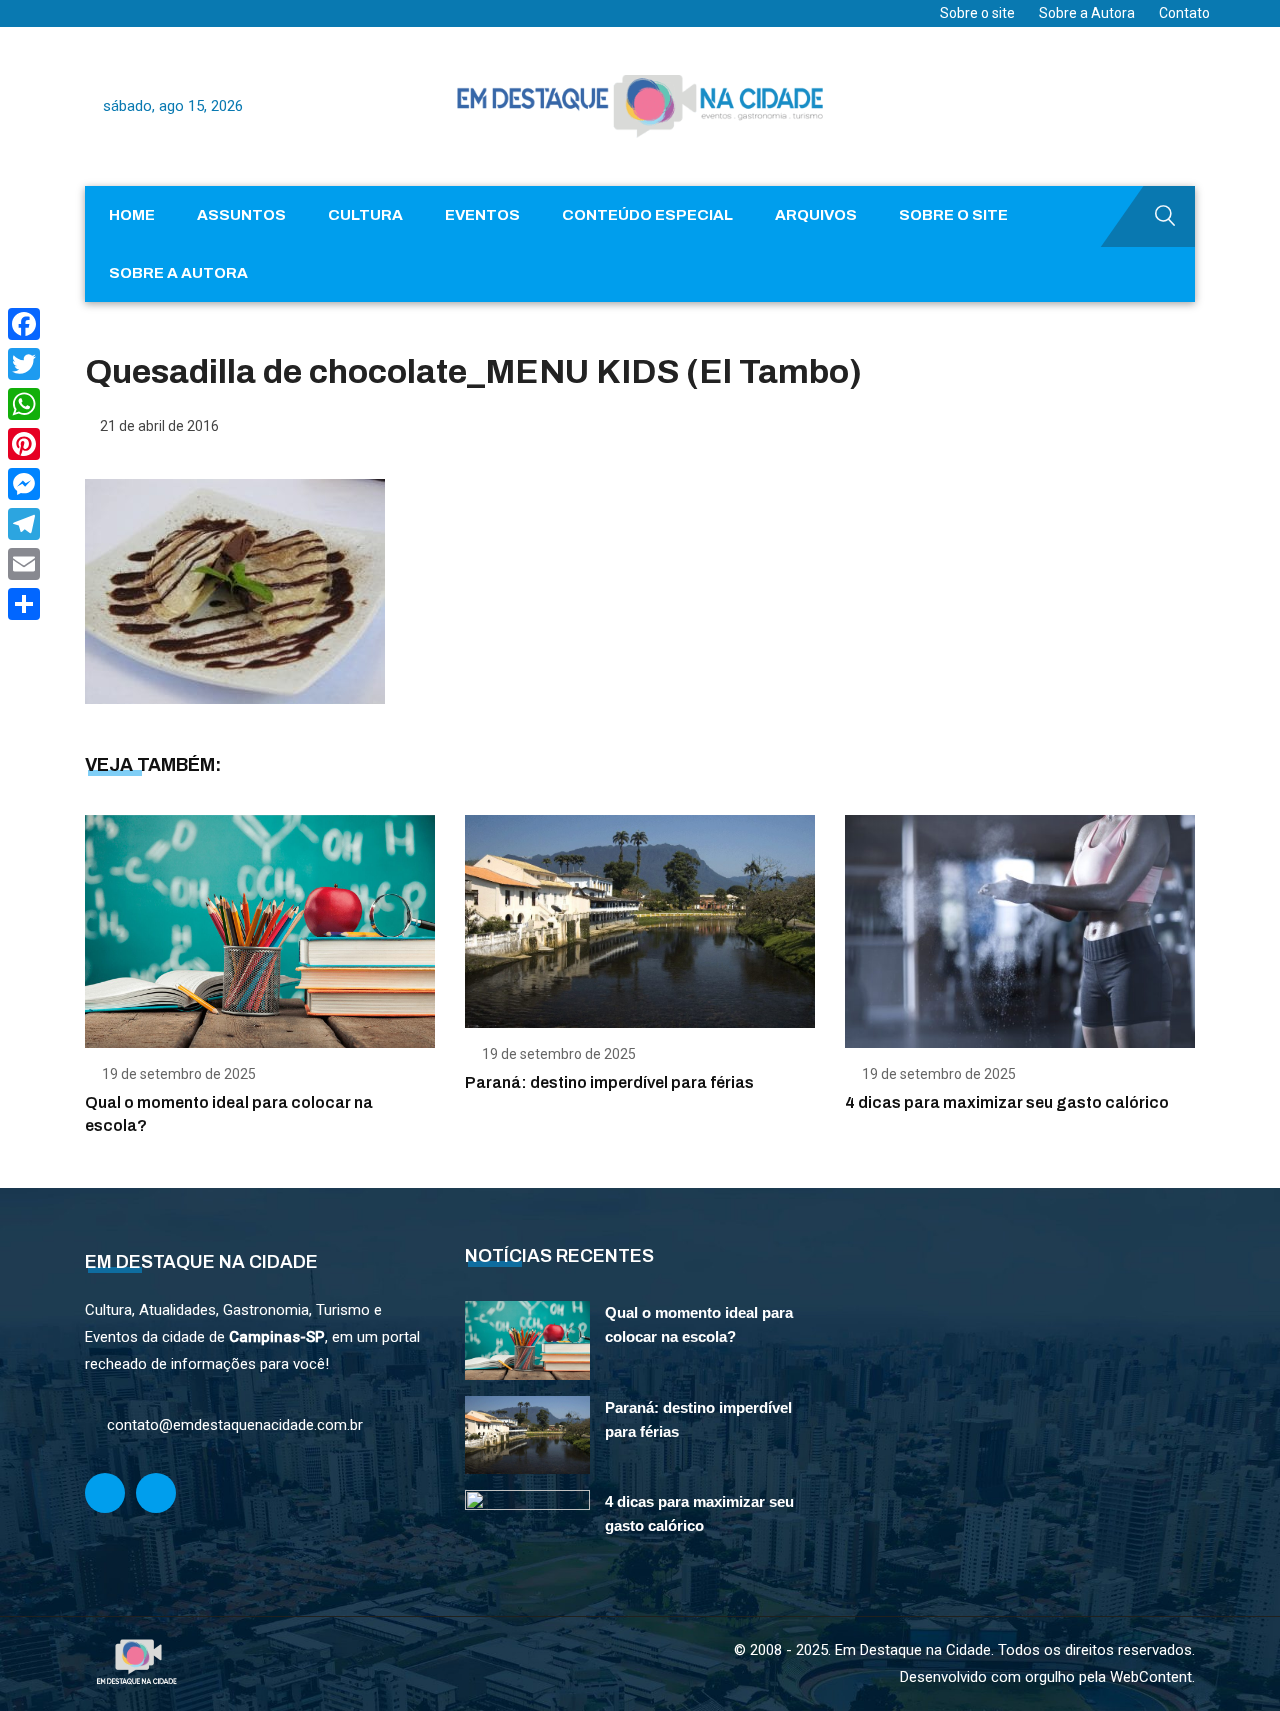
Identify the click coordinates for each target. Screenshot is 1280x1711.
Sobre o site (977, 13)
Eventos (482, 215)
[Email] (24, 564)
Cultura (365, 215)
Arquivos (816, 215)
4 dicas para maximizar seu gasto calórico (1007, 1102)
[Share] (24, 604)
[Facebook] (24, 324)
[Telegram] (24, 524)
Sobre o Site (953, 215)
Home (132, 215)
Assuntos (241, 215)
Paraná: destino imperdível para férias (609, 1082)
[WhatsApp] (24, 404)
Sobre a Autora (1087, 13)
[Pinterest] (24, 444)
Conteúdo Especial (647, 215)
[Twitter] (24, 364)
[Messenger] (24, 484)
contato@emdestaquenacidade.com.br (235, 1425)
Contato (1184, 13)
